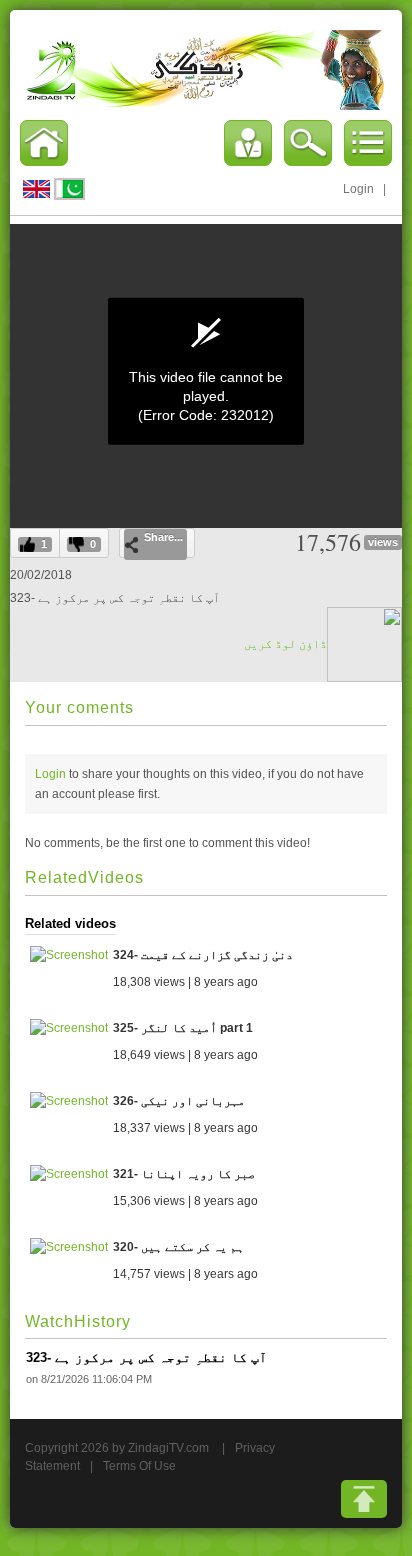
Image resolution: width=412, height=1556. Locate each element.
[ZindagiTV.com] (206, 69)
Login (358, 189)
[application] (206, 371)
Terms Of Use (139, 1466)
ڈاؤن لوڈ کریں (285, 644)
